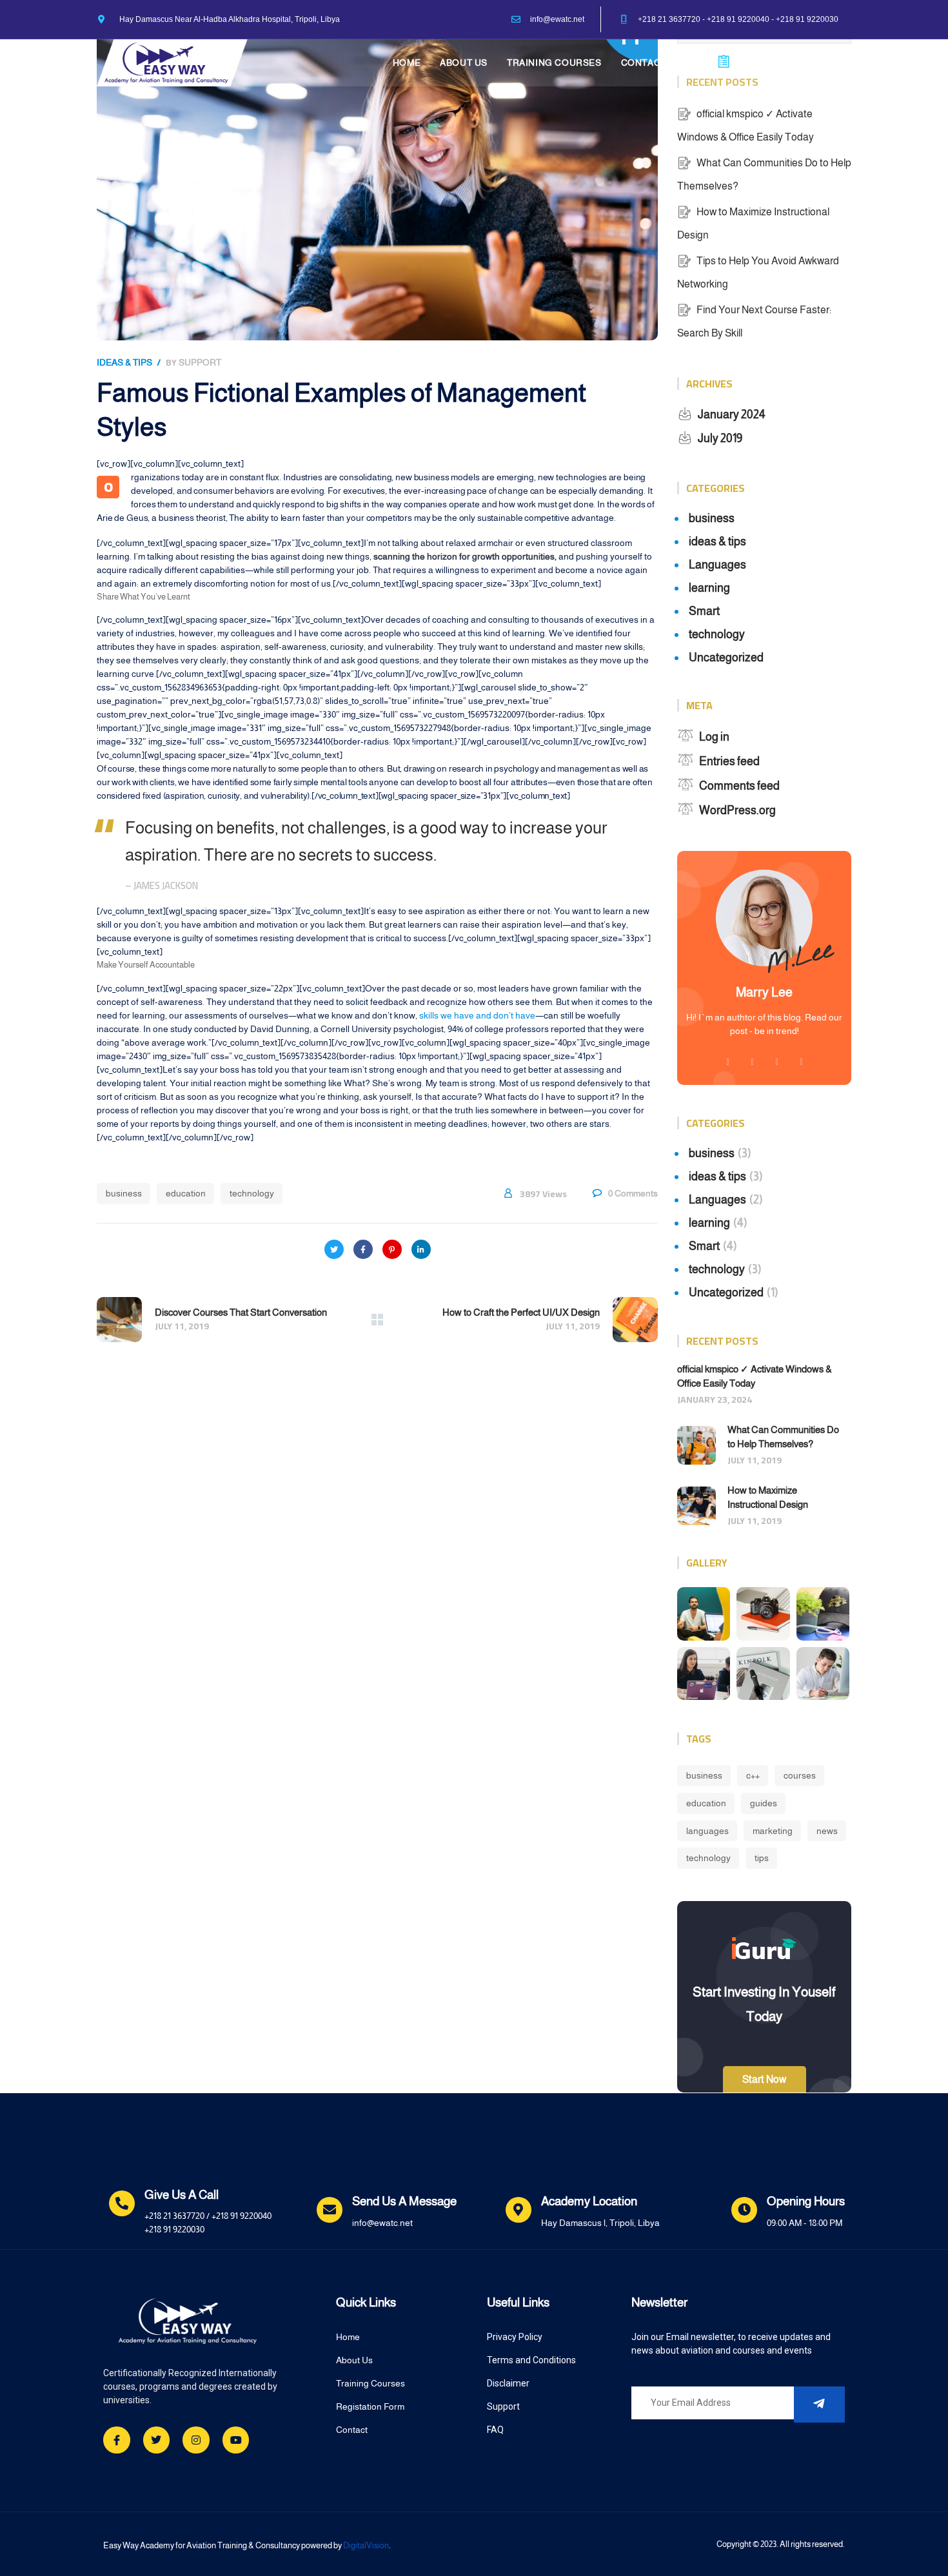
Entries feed (729, 761)
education (186, 1193)
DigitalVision (366, 2545)
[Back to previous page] (377, 1320)
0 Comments (633, 1193)
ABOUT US (464, 63)
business (124, 1193)
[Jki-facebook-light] (117, 2440)
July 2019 (720, 438)
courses (800, 1775)
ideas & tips (124, 362)
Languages (717, 565)
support (200, 362)
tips (762, 1858)
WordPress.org (737, 810)
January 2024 (732, 415)
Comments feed (739, 786)
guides (764, 1803)
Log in (714, 737)
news (827, 1831)
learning (709, 588)
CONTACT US (651, 63)
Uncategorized (726, 658)
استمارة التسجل (772, 61)
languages (707, 1831)
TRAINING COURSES (554, 63)
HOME (407, 63)
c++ (753, 1775)
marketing (773, 1831)
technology (252, 1193)
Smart (704, 611)
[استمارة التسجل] (724, 62)
